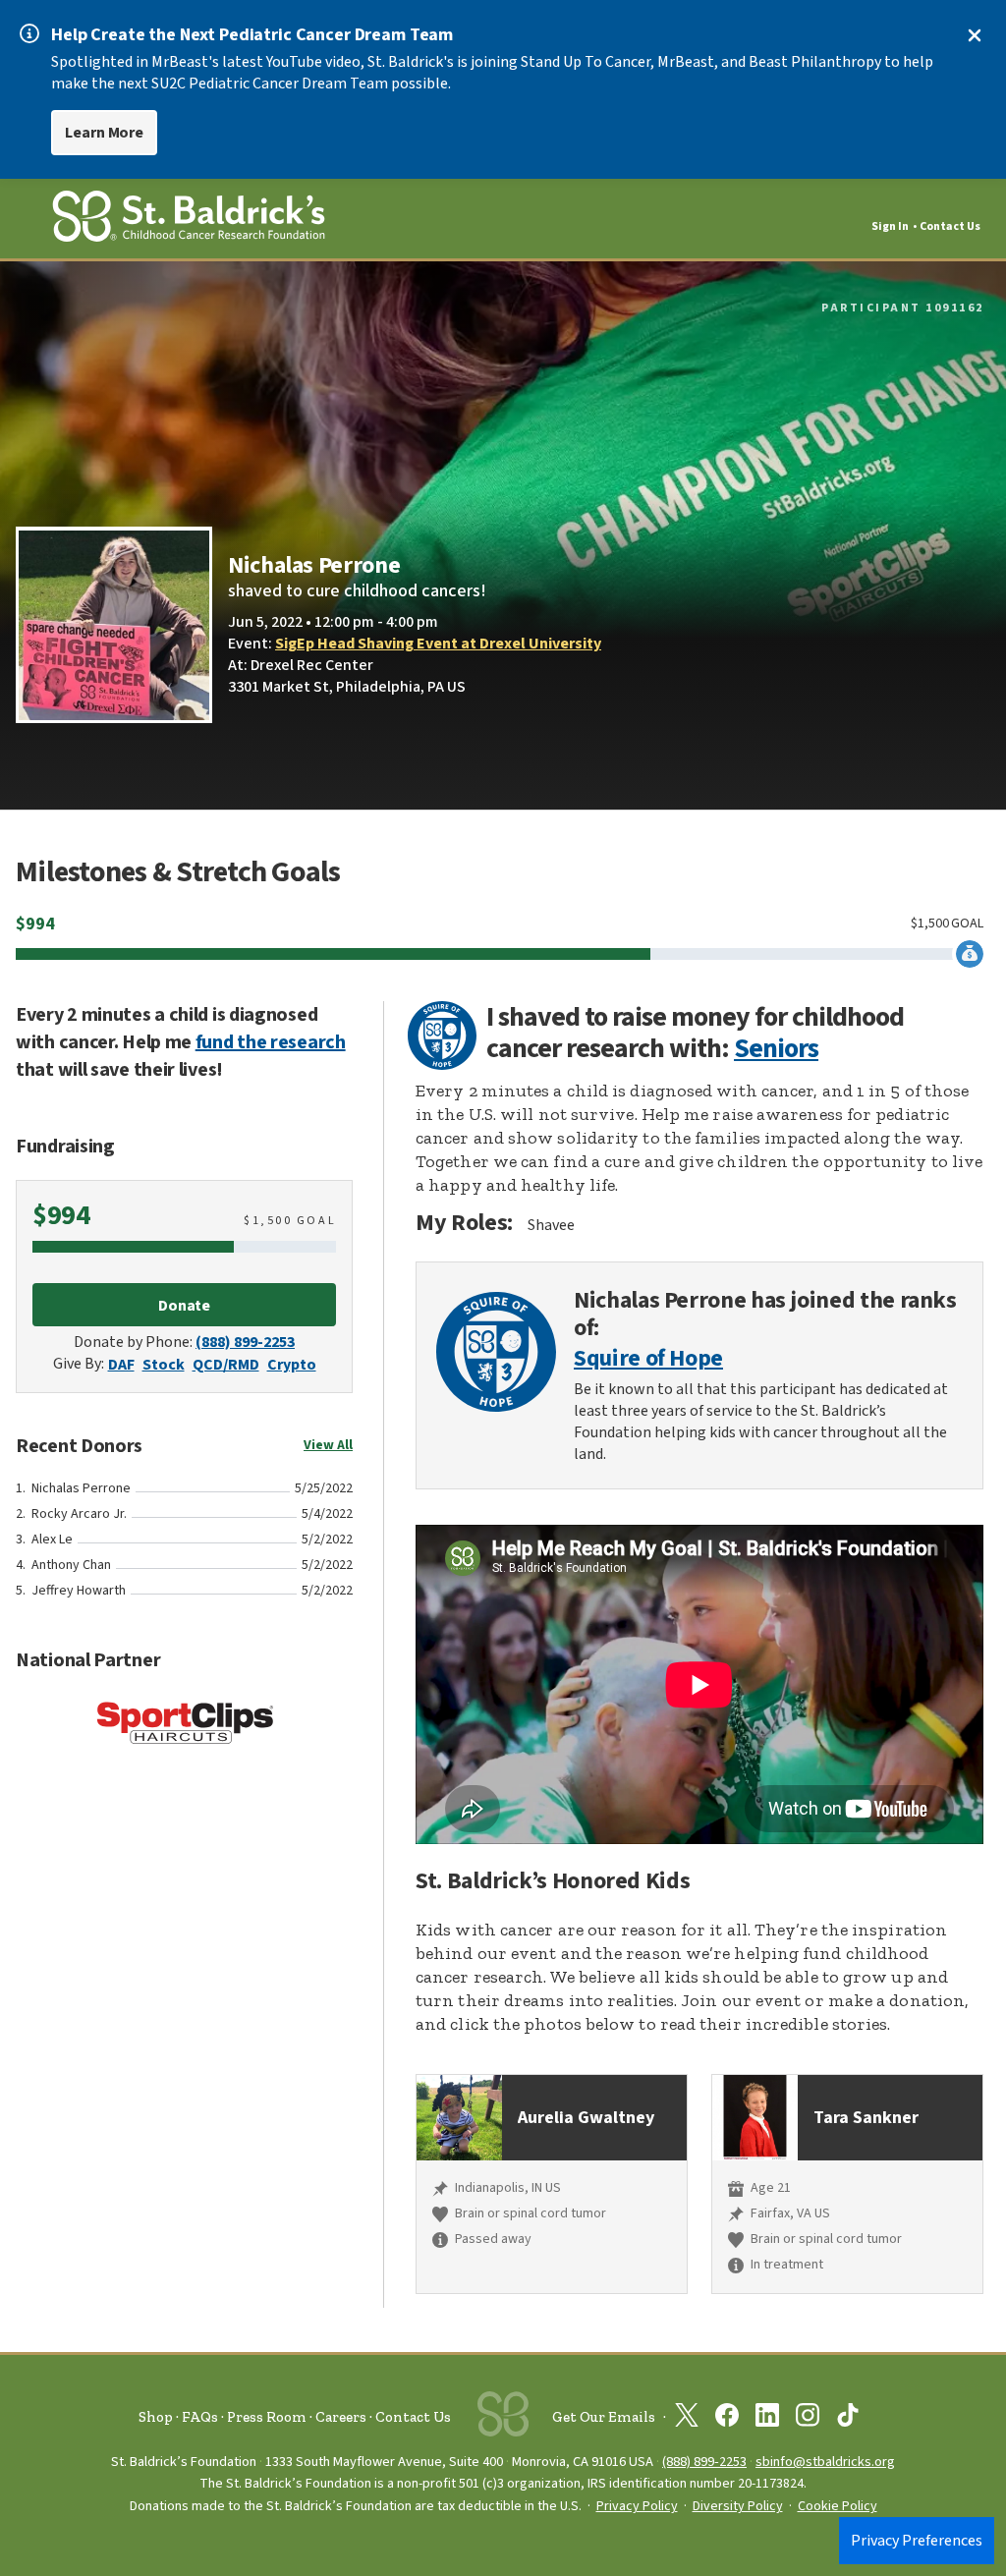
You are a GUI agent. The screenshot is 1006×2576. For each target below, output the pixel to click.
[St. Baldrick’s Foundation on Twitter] (687, 2419)
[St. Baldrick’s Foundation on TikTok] (848, 2419)
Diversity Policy (738, 2506)
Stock (164, 1365)
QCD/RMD (226, 1365)
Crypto (292, 1365)
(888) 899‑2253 (704, 2462)
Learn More (104, 133)
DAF (121, 1365)
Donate (185, 1306)
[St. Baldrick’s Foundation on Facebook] (727, 2419)
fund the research (271, 1042)
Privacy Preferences (917, 2541)
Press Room (267, 2417)
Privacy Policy (637, 2506)
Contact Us (950, 226)
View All (328, 1445)
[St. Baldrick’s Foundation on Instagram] (808, 2419)
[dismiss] (975, 35)
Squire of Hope (648, 1359)
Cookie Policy (838, 2506)
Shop (156, 2417)
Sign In (890, 226)
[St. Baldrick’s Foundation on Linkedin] (767, 2419)
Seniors (776, 1048)
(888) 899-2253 (245, 1342)
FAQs (200, 2417)
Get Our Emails (604, 2417)
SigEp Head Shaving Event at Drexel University (438, 644)
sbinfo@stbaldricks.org (825, 2462)
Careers (341, 2417)
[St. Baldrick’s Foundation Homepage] (189, 220)
